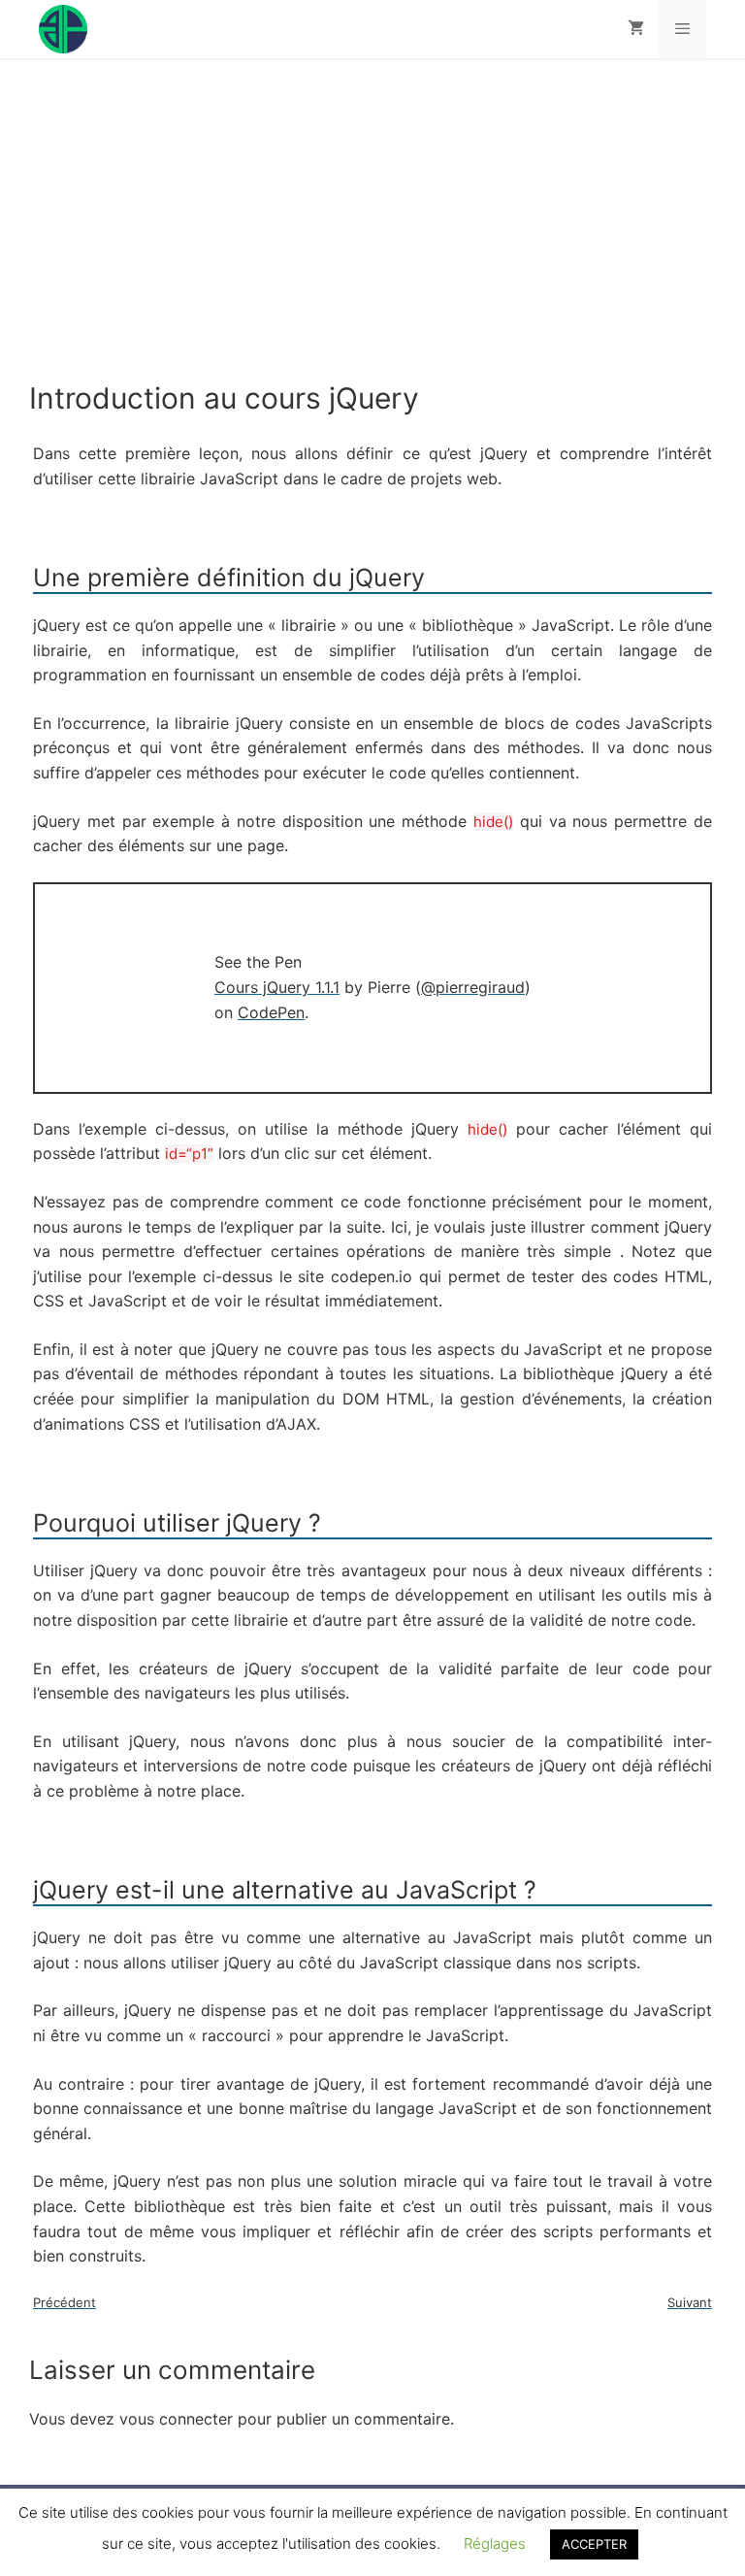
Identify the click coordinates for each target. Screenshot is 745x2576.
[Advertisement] (372, 235)
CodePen (271, 1012)
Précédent (65, 2302)
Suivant (690, 2302)
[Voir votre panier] (636, 29)
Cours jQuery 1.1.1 (277, 987)
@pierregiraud (473, 987)
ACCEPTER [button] (594, 2544)
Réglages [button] (495, 2543)
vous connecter (176, 2419)
